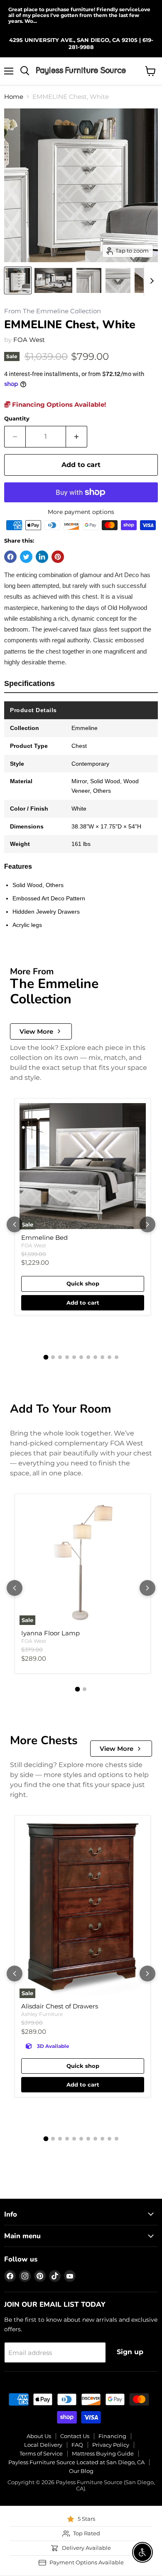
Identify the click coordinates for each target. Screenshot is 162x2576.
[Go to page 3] (60, 1357)
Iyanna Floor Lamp (50, 1633)
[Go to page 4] (67, 1357)
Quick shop (83, 1283)
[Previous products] (15, 1224)
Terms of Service (41, 2453)
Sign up (130, 2352)
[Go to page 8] (95, 1357)
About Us (39, 2436)
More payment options (81, 512)
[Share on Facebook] (10, 557)
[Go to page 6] (81, 1357)
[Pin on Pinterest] (58, 557)
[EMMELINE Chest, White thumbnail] (18, 280)
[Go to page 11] (117, 1357)
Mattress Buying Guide (103, 2453)
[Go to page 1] (46, 1357)
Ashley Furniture (42, 2014)
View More (36, 1031)
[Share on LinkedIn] (42, 557)
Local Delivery (43, 2445)
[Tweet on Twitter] (26, 557)
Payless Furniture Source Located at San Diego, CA (76, 2462)
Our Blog (81, 2471)
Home (14, 97)
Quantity (17, 419)
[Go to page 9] (102, 1357)
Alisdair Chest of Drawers (60, 2006)
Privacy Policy (111, 2445)
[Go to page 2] (53, 1357)
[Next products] (147, 1224)
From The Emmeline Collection (53, 311)
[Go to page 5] (74, 1357)
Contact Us (75, 2436)
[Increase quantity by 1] (77, 437)
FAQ (77, 2445)
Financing (112, 2436)
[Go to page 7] (88, 1357)
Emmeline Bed (44, 1238)
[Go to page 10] (109, 1357)
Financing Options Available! (58, 404)
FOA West (29, 340)
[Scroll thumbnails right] (150, 281)
